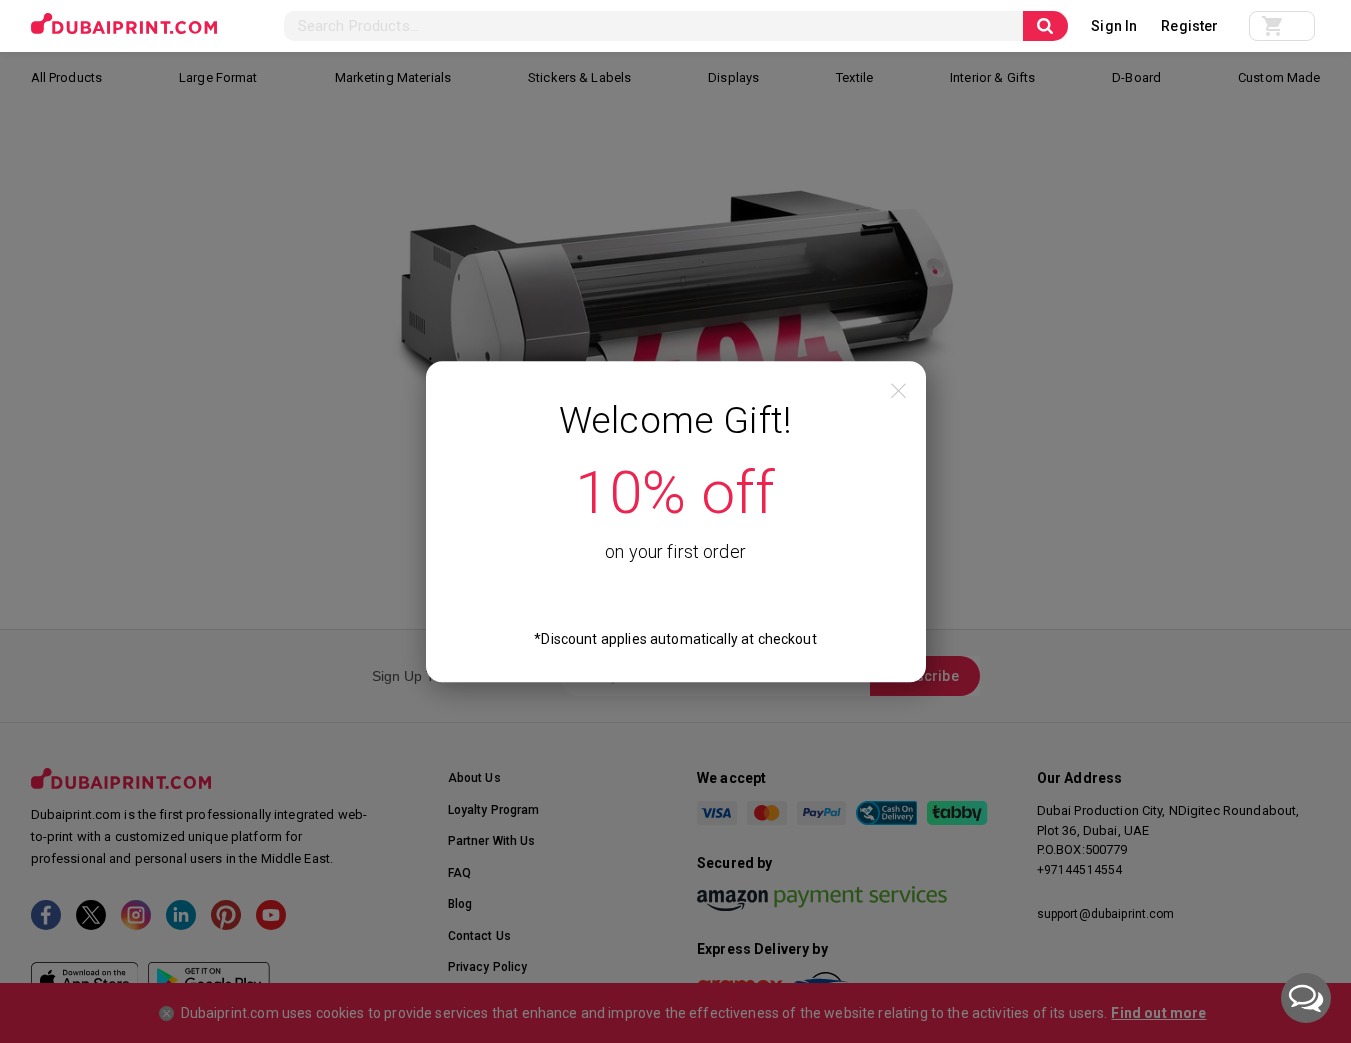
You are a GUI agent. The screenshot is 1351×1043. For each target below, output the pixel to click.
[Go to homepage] (124, 24)
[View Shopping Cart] (1282, 26)
